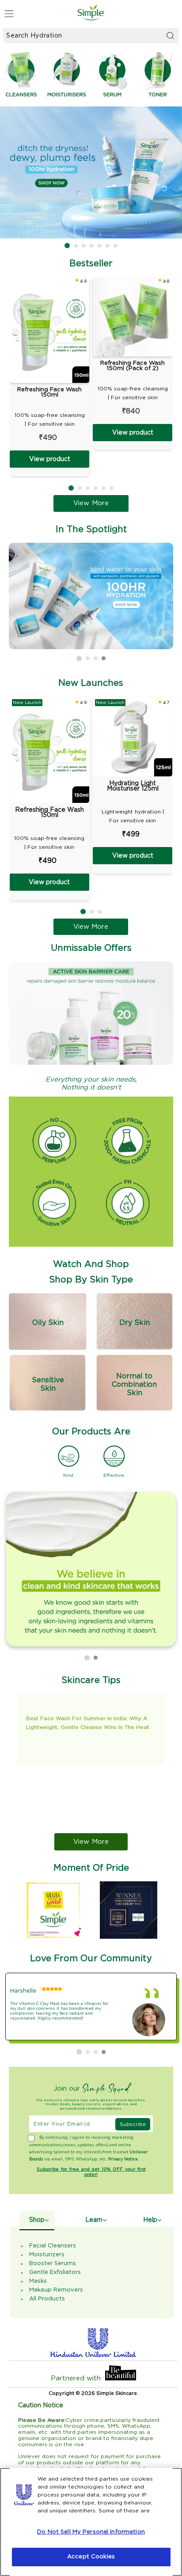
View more (91, 1842)
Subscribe (133, 2124)
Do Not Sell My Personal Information (91, 2532)
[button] (67, 246)
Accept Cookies (91, 2557)
